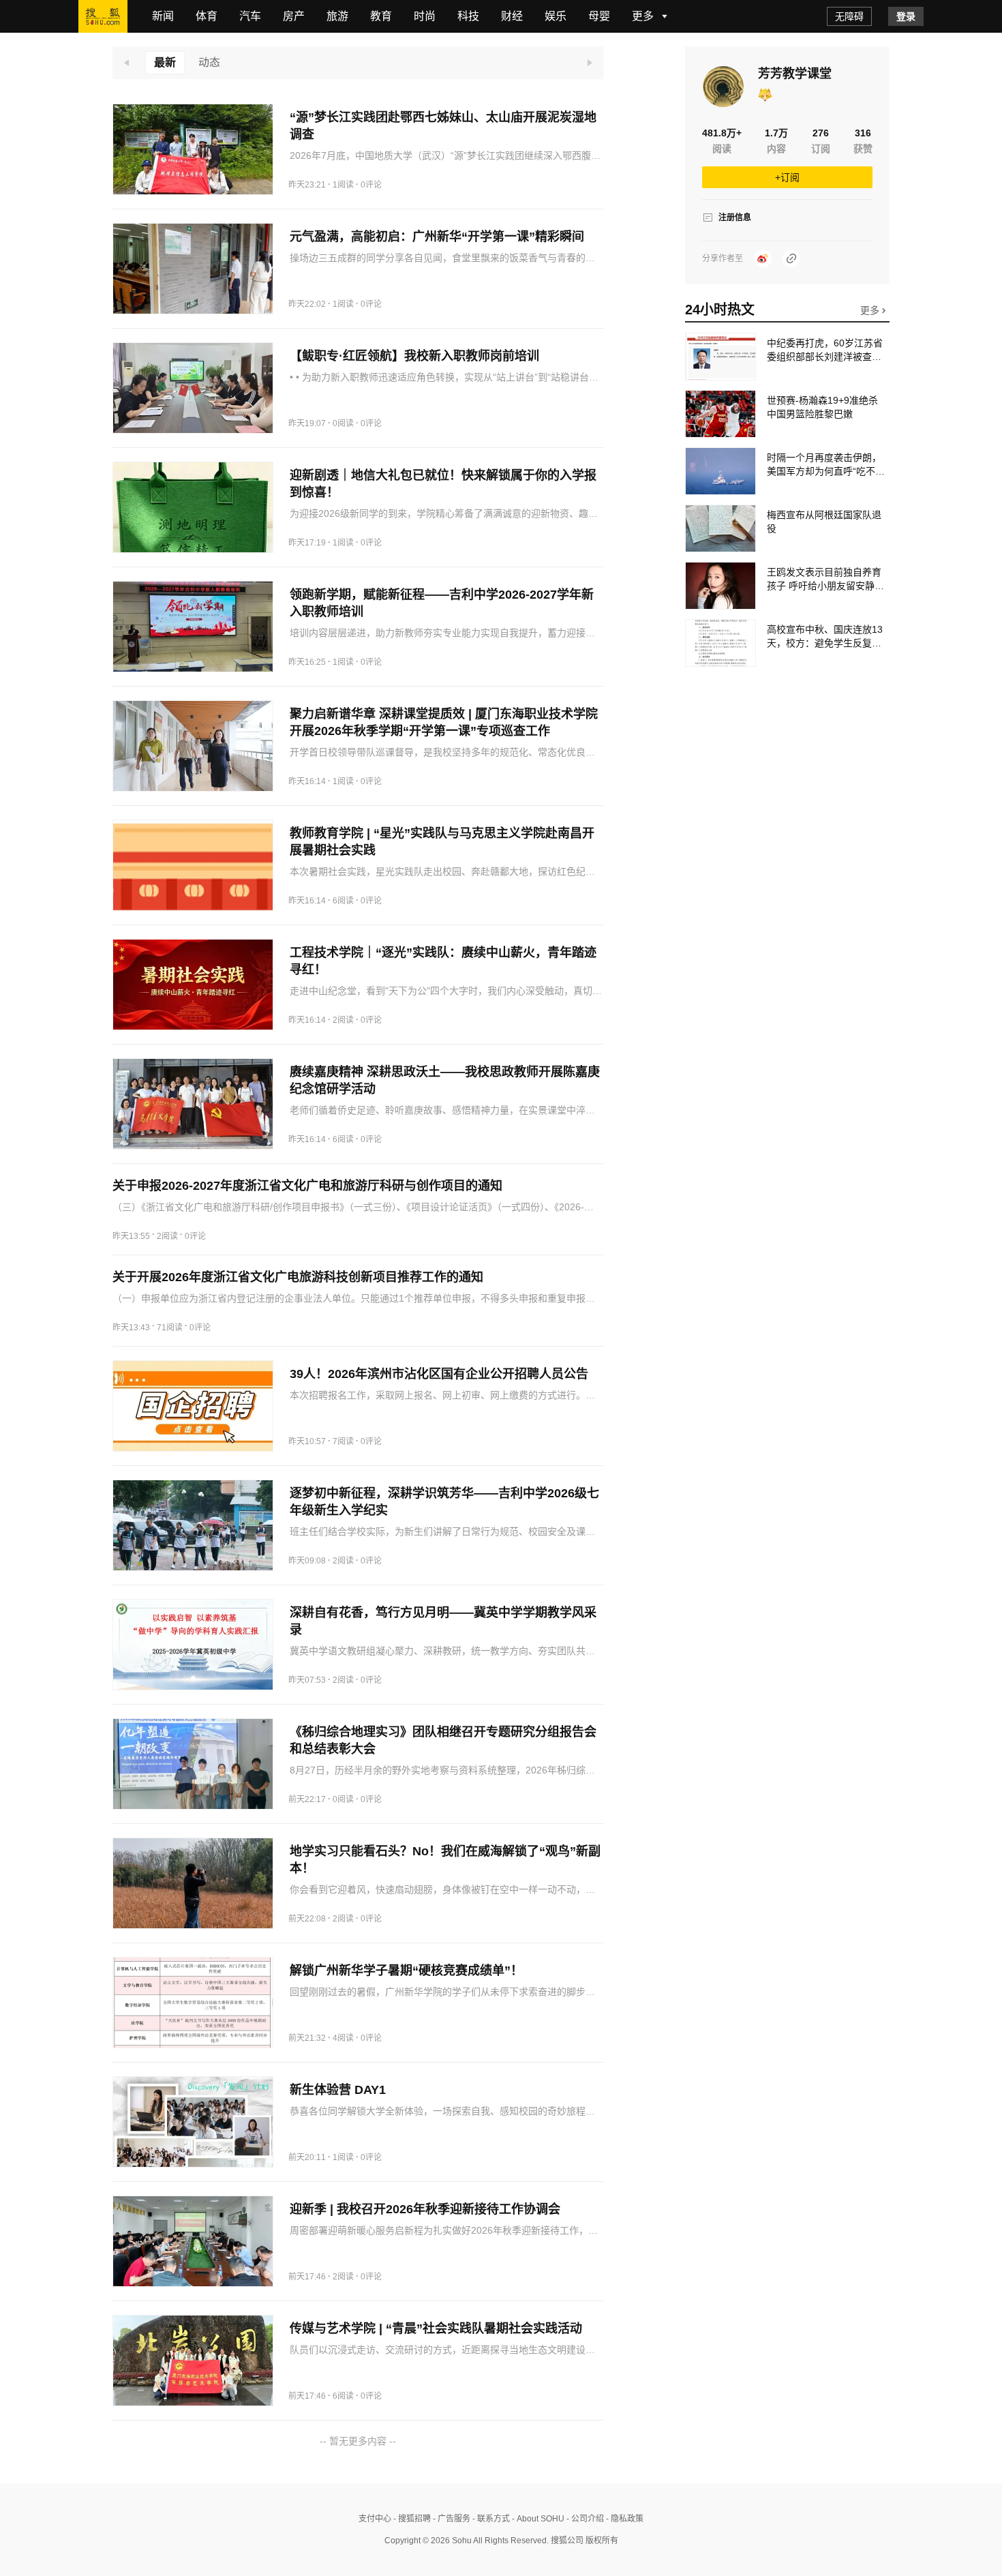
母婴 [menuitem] (599, 16)
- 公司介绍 (584, 2519)
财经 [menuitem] (512, 16)
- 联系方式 (490, 2519)
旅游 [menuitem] (337, 16)
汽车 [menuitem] (250, 16)
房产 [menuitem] (294, 16)
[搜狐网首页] (103, 16)
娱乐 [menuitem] (556, 16)
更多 (871, 310)
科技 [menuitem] (468, 16)
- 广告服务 (451, 2519)
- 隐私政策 (624, 2519)
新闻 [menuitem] (163, 16)
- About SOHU (537, 2519)
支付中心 (375, 2519)
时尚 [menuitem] (425, 16)
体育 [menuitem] (207, 16)
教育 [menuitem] (381, 16)
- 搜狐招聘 (411, 2519)
